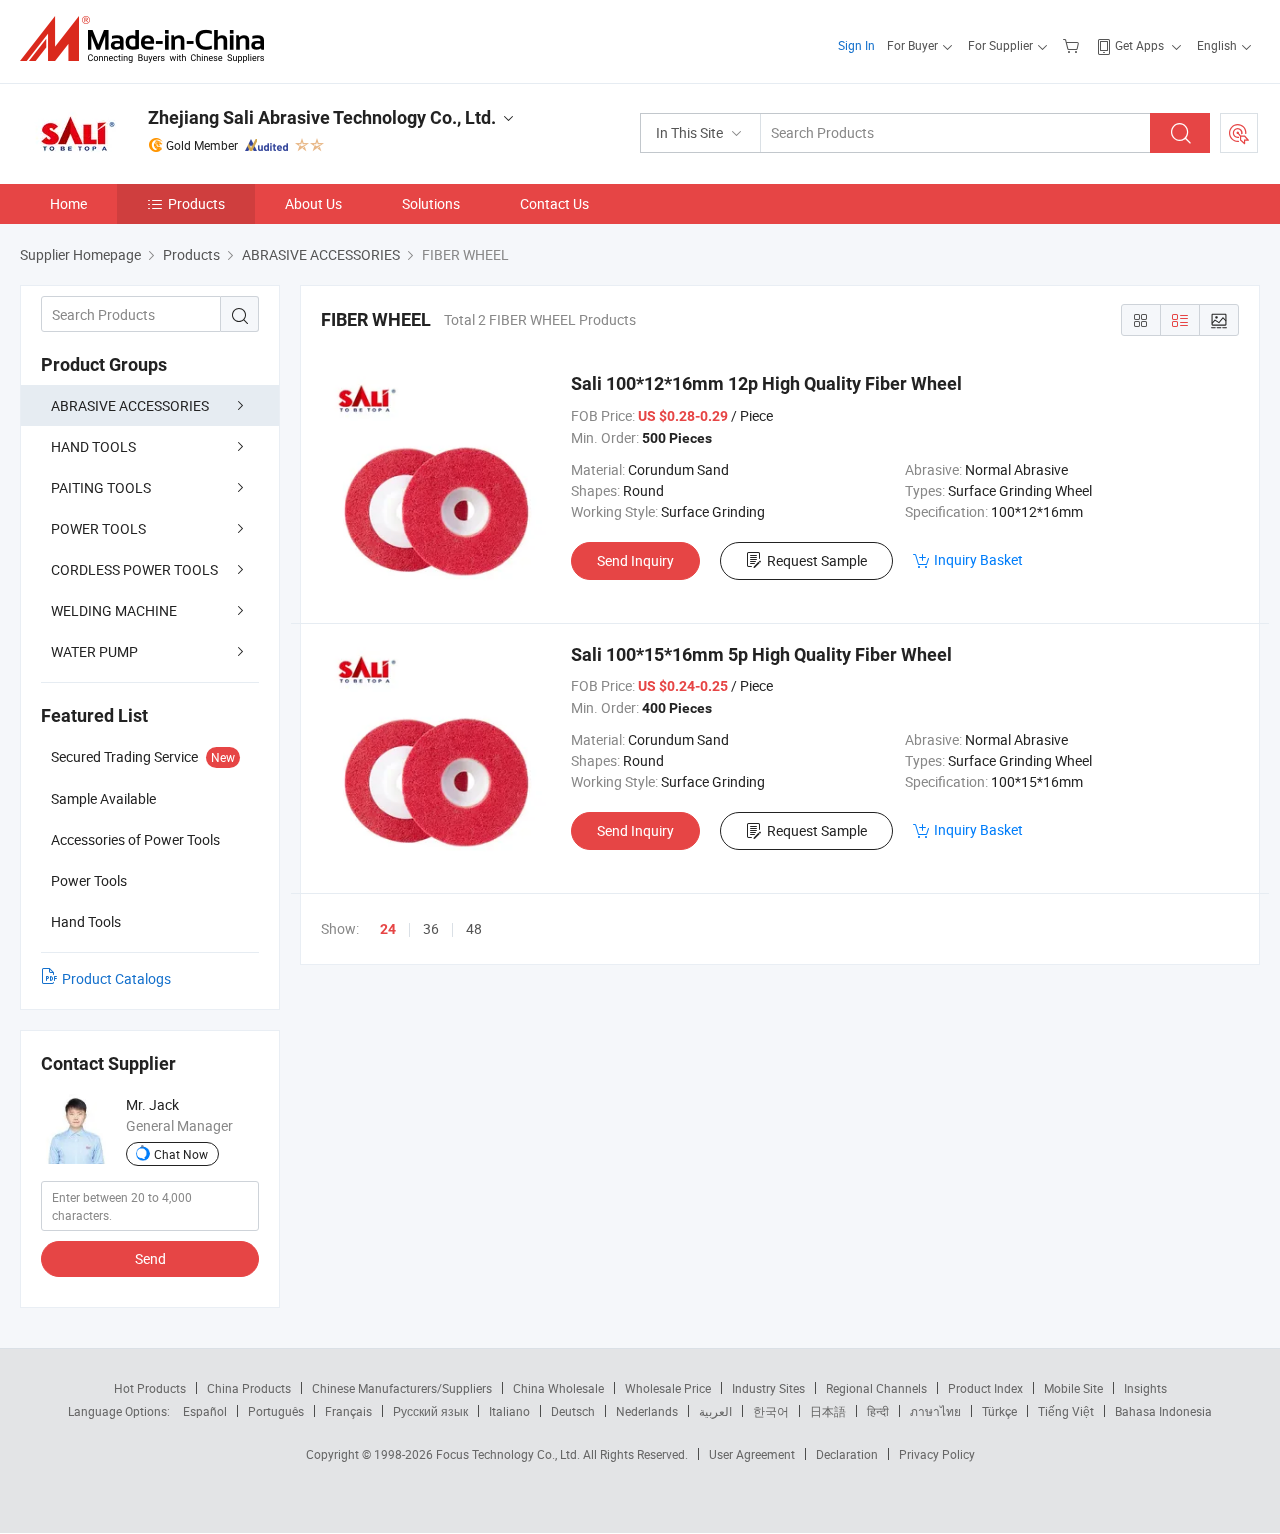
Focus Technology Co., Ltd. (509, 1454)
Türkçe (999, 1411)
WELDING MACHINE (114, 610)
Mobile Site (1073, 1388)
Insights (1145, 1388)
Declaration (847, 1454)
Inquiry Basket (978, 559)
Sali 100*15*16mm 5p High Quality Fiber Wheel (761, 654)
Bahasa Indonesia (1163, 1411)
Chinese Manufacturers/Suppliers (402, 1388)
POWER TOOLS (98, 528)
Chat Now (181, 1154)
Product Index (985, 1388)
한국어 (771, 1411)
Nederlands (647, 1411)
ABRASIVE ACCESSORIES (130, 405)
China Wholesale (558, 1388)
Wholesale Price (668, 1388)
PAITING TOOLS (101, 487)
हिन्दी (878, 1411)
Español (205, 1411)
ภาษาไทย (935, 1411)
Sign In (856, 45)
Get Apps (1139, 45)
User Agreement (752, 1454)
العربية (715, 1411)
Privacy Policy (937, 1454)
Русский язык (430, 1411)
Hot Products (150, 1388)
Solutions (431, 203)
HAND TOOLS (93, 446)
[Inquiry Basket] (1073, 45)
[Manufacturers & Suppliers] (148, 39)
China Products (249, 1388)
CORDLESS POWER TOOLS (134, 569)
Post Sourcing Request (1239, 133)
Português (276, 1411)
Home (68, 203)
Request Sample (817, 560)
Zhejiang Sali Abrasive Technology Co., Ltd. (322, 117)
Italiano (509, 1411)
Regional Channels (876, 1388)
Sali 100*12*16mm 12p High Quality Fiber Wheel (766, 383)
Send (150, 1258)
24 (388, 929)
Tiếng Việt (1066, 1411)
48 (474, 928)
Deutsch (573, 1411)
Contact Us (554, 203)
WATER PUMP (94, 651)
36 (431, 928)
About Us (313, 203)
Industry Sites (768, 1388)
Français (348, 1411)
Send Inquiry (635, 560)
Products (196, 203)
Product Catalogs (116, 978)
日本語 (828, 1411)
